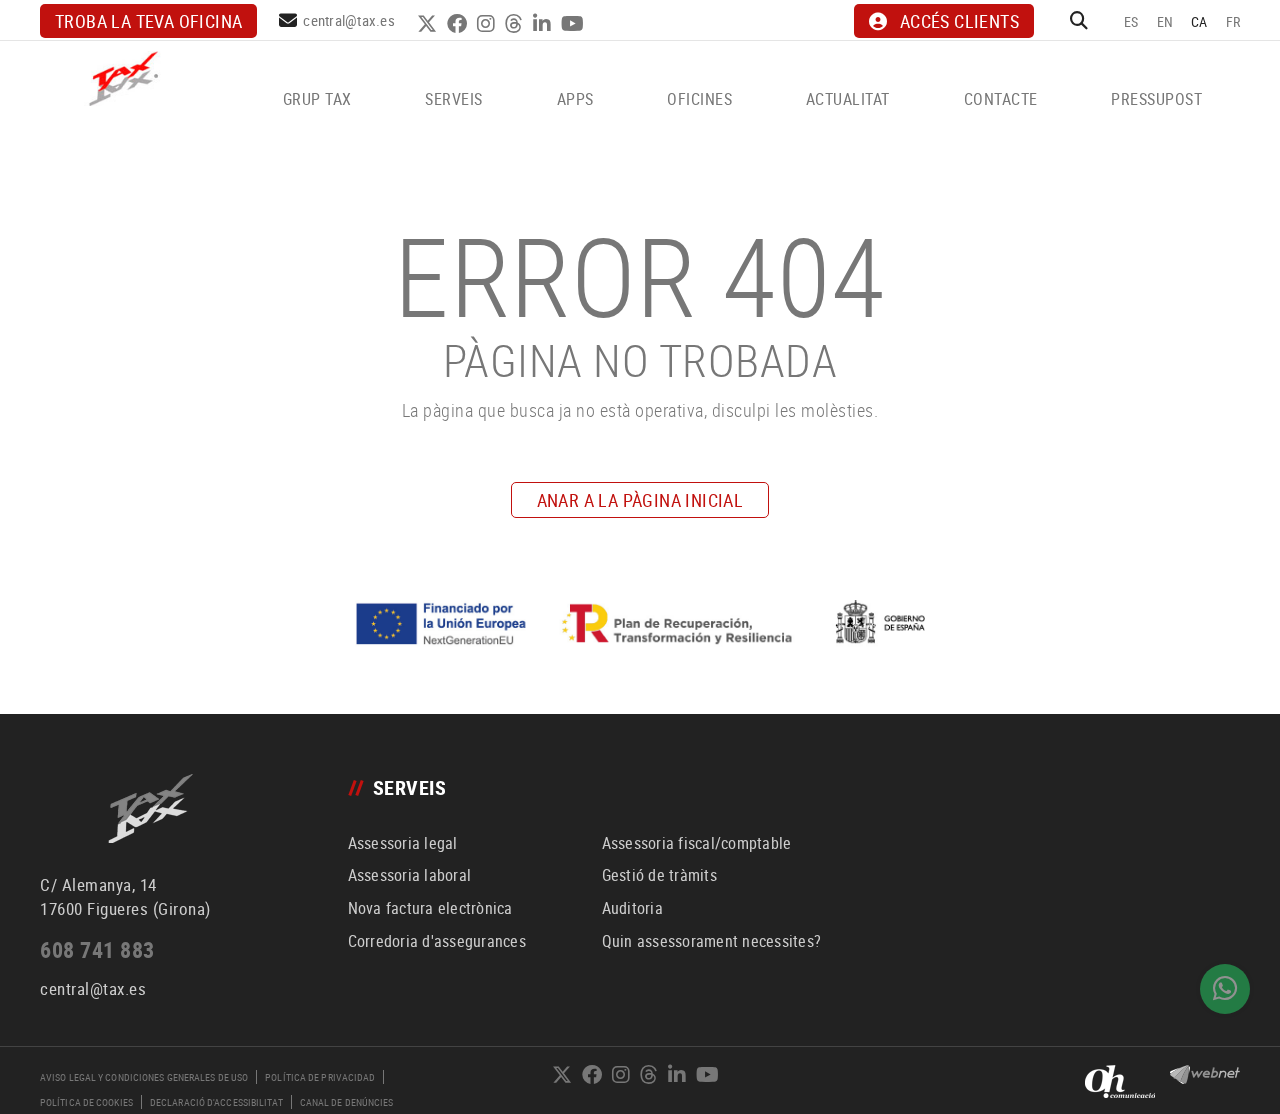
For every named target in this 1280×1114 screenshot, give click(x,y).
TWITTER (429, 24)
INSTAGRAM (488, 24)
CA (1199, 21)
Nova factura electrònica (430, 908)
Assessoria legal (403, 843)
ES (1131, 21)
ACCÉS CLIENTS (959, 21)
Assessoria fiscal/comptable (697, 843)
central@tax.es (349, 20)
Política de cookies (86, 1102)
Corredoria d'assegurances (437, 941)
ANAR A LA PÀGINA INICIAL (640, 500)
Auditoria (632, 908)
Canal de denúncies (347, 1102)
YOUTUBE (575, 24)
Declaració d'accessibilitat (216, 1102)
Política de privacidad (320, 1077)
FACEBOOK (459, 24)
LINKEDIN (544, 24)
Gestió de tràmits (659, 875)
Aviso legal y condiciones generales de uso (144, 1077)
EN (1165, 21)
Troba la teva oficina (148, 21)
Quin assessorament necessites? (712, 941)
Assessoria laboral (410, 875)
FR (1233, 21)
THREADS (516, 24)
